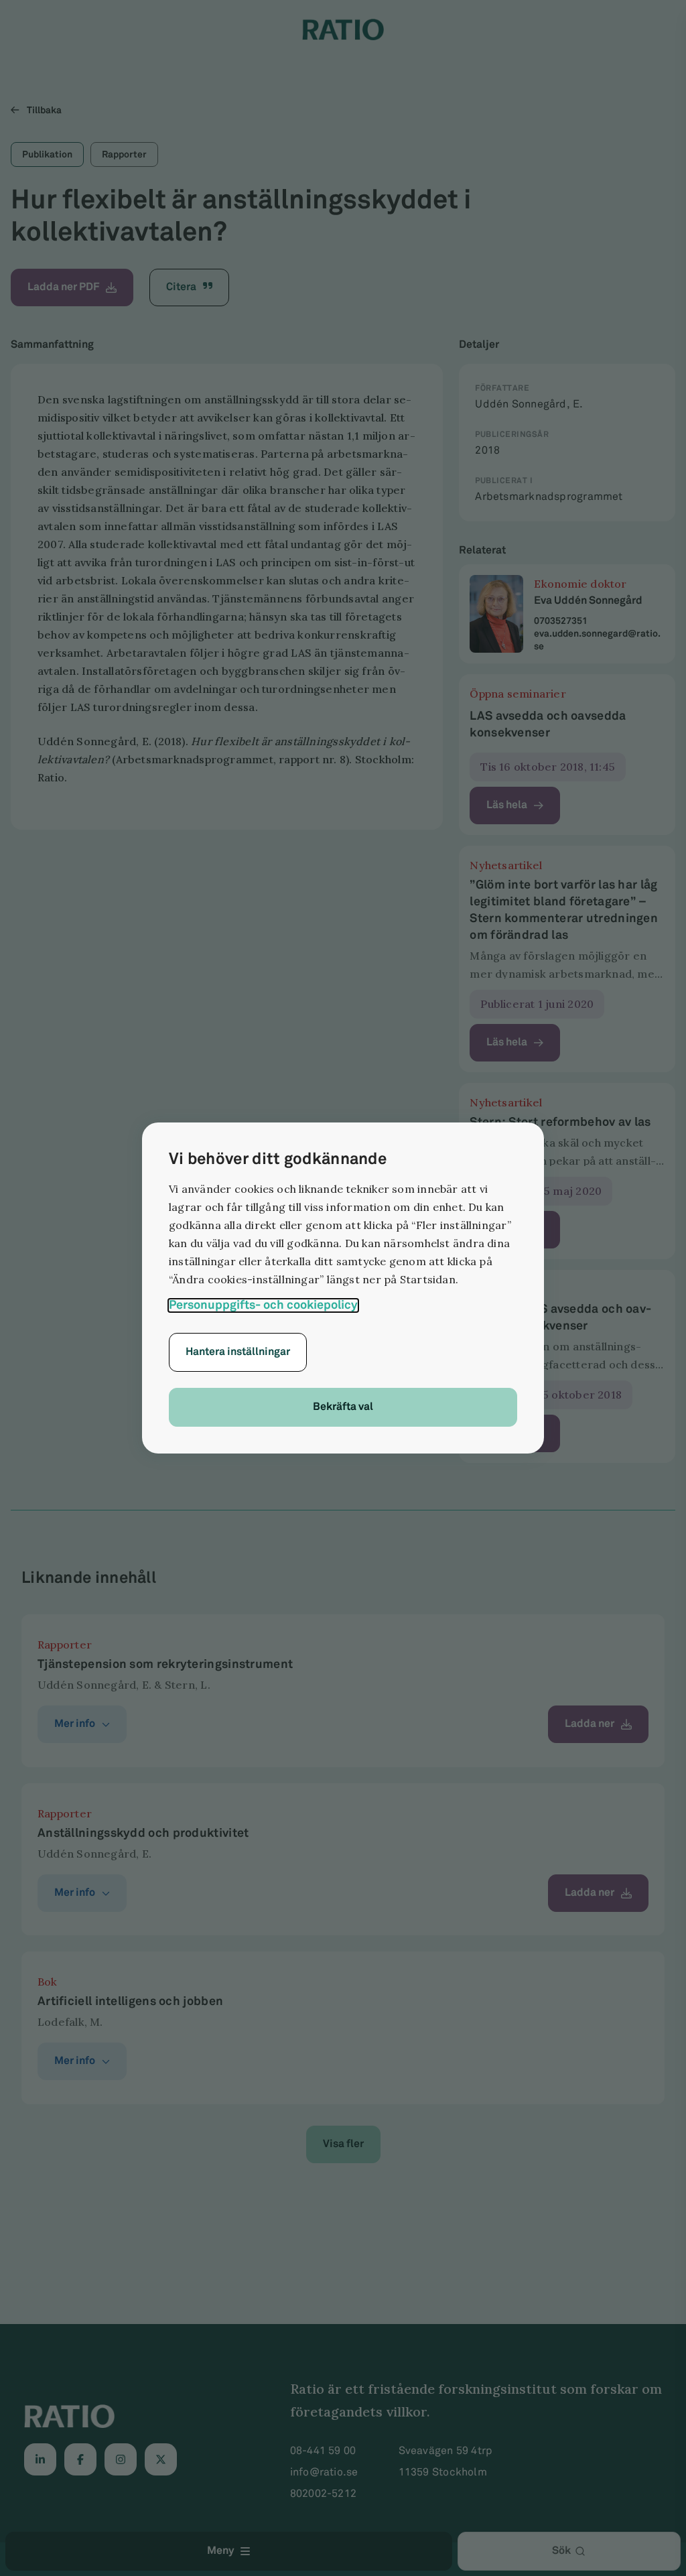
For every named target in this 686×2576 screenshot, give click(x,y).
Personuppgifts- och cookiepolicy (263, 1305)
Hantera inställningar (238, 1352)
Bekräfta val (343, 1407)
